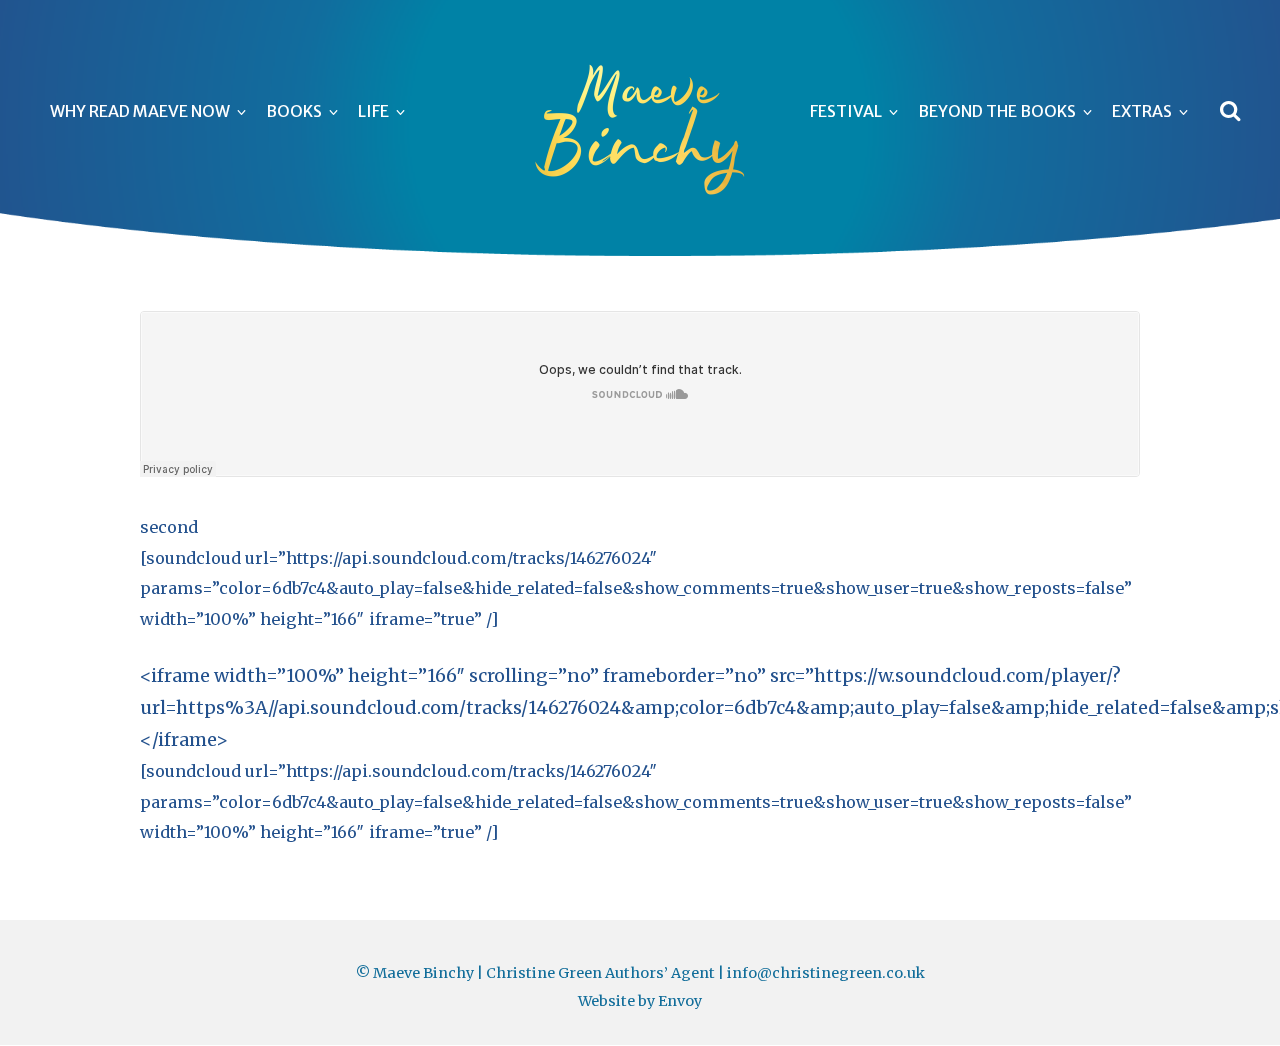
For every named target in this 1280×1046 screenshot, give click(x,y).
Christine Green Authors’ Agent (600, 973)
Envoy (680, 1001)
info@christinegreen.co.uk (826, 973)
